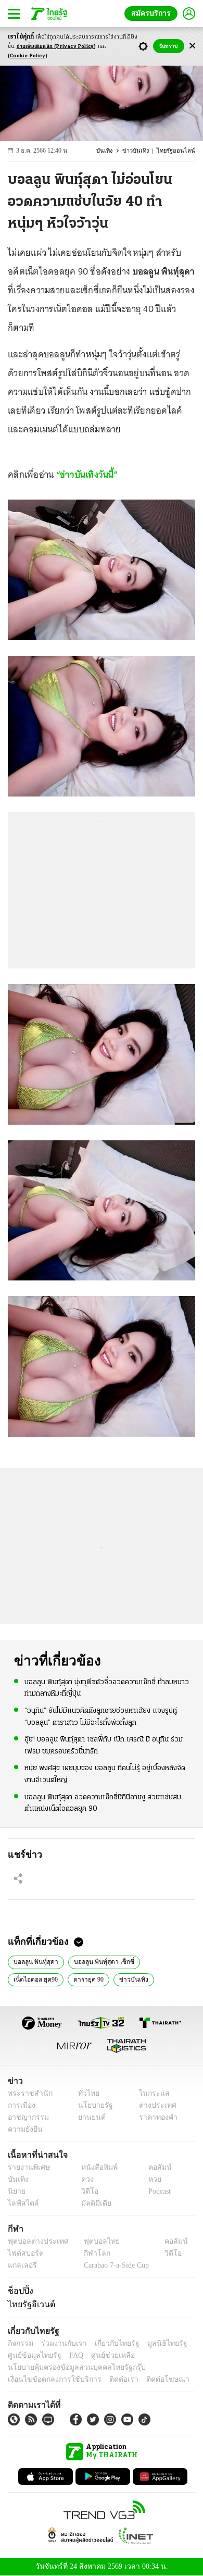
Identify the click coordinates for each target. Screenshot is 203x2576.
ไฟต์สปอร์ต (24, 2253)
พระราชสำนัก (27, 2093)
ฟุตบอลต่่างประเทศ (35, 2241)
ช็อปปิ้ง (19, 2291)
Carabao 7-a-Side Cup (114, 2265)
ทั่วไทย (86, 2093)
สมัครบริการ (153, 13)
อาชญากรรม (26, 2117)
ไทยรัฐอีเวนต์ (29, 2304)
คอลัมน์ (155, 2167)
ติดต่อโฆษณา (150, 2379)
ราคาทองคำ (155, 2117)
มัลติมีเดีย (92, 2203)
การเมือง (21, 2105)
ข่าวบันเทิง (141, 151)
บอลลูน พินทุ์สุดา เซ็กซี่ (99, 1961)
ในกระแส (150, 2093)
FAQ (69, 2355)
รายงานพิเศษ (27, 2167)
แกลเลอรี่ (21, 2265)
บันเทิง (111, 151)
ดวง (85, 2179)
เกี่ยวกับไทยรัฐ (109, 2343)
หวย (150, 2179)
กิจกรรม (20, 2343)
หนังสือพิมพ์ (96, 2167)
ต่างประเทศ (154, 2105)
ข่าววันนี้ (150, 1978)
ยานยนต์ (89, 2117)
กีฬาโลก (89, 2253)
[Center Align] (192, 46)
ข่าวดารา (112, 1978)
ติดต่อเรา (110, 2379)
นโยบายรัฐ (92, 2105)
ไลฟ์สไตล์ (21, 2203)
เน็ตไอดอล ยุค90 (163, 1961)
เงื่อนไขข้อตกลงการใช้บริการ (48, 2379)
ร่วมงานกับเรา (60, 2343)
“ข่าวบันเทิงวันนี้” (86, 475)
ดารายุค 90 (29, 1978)
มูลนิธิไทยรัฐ (156, 2343)
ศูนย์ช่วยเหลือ (103, 2355)
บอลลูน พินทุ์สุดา (35, 1961)
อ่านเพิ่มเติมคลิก (56, 47)
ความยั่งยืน (24, 2129)
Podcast (157, 2191)
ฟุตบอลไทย (93, 2241)
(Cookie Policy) (28, 56)
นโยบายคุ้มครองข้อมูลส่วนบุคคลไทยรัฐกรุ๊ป (69, 2367)
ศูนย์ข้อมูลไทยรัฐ (31, 2355)
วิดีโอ (86, 2191)
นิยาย (16, 2191)
